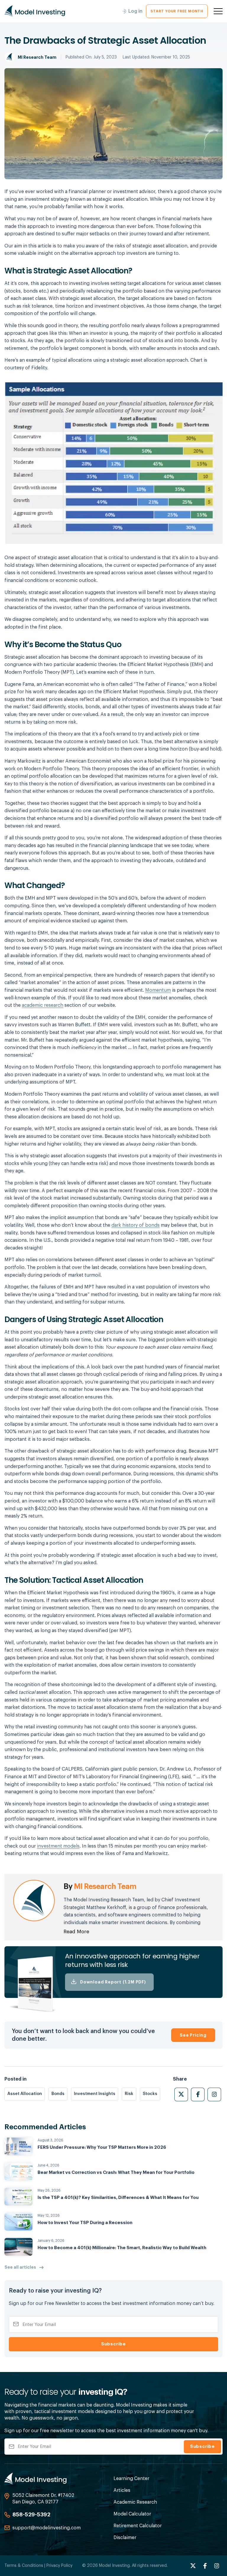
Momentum (158, 990)
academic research (43, 1005)
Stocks (150, 2094)
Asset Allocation (25, 2094)
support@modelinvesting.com (47, 2528)
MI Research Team (37, 57)
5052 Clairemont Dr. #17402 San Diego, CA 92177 (43, 2499)
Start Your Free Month (177, 11)
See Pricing (193, 2035)
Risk (129, 2094)
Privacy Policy (59, 2566)
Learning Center (131, 2479)
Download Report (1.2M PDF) (113, 1982)
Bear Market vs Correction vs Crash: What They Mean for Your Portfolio (116, 2173)
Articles (122, 2490)
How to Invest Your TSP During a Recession (85, 2223)
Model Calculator (132, 2514)
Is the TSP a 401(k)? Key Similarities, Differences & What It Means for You (118, 2198)
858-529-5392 (31, 2515)
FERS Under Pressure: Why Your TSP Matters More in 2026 (102, 2147)
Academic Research (135, 2502)
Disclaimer (125, 2538)
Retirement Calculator (138, 2526)
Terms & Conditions (24, 2566)
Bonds (58, 2094)
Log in (135, 11)
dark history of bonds (136, 1225)
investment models (58, 1846)
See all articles (20, 2267)
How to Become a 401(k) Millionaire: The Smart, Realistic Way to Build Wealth (122, 2248)
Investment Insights (95, 2094)
